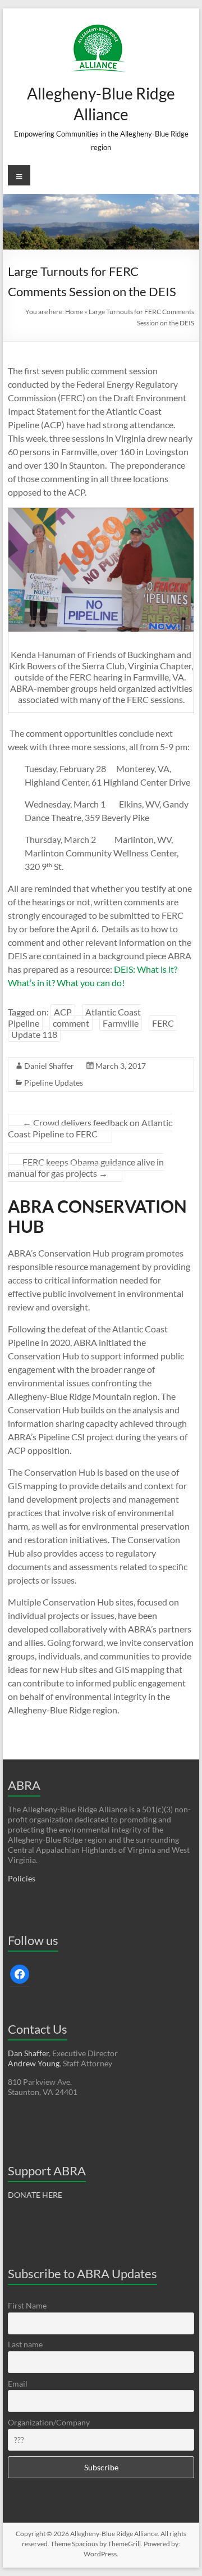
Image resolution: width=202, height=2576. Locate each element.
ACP (63, 1012)
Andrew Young (34, 2063)
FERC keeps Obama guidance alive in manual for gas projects (86, 1167)
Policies (22, 1878)
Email (18, 2384)
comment (71, 1023)
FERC (163, 1023)
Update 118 (34, 1034)
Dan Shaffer (28, 2053)
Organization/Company (49, 2422)
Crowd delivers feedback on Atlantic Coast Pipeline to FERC (90, 1128)
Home (74, 312)
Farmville (121, 1023)
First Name (27, 2305)
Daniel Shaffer (49, 1066)
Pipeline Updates (54, 1083)
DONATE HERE (35, 2195)
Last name (25, 2344)
